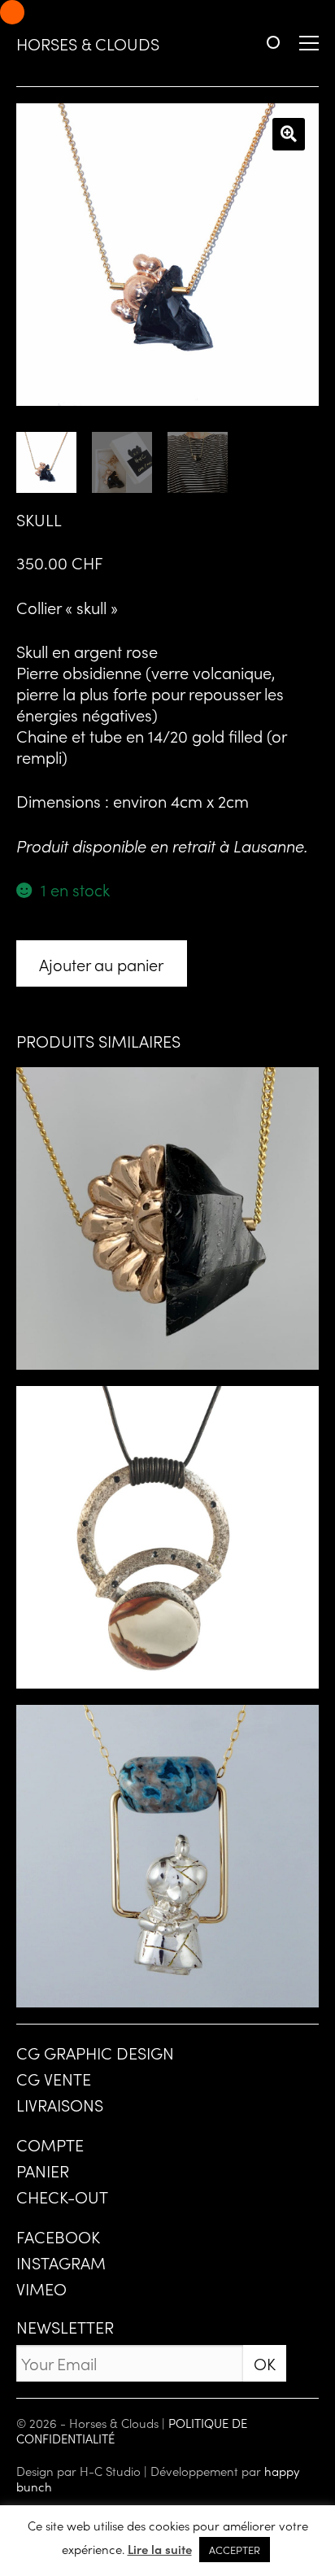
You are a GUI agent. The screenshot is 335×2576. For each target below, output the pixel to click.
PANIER (43, 2170)
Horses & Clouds (88, 43)
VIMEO (41, 2288)
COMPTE (50, 2144)
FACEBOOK (58, 2236)
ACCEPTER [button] (235, 2550)
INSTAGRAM (61, 2262)
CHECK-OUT (62, 2196)
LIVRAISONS (60, 2104)
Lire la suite (160, 2549)
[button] (289, 134)
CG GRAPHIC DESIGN (95, 2052)
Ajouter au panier (101, 964)
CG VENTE (54, 2078)
